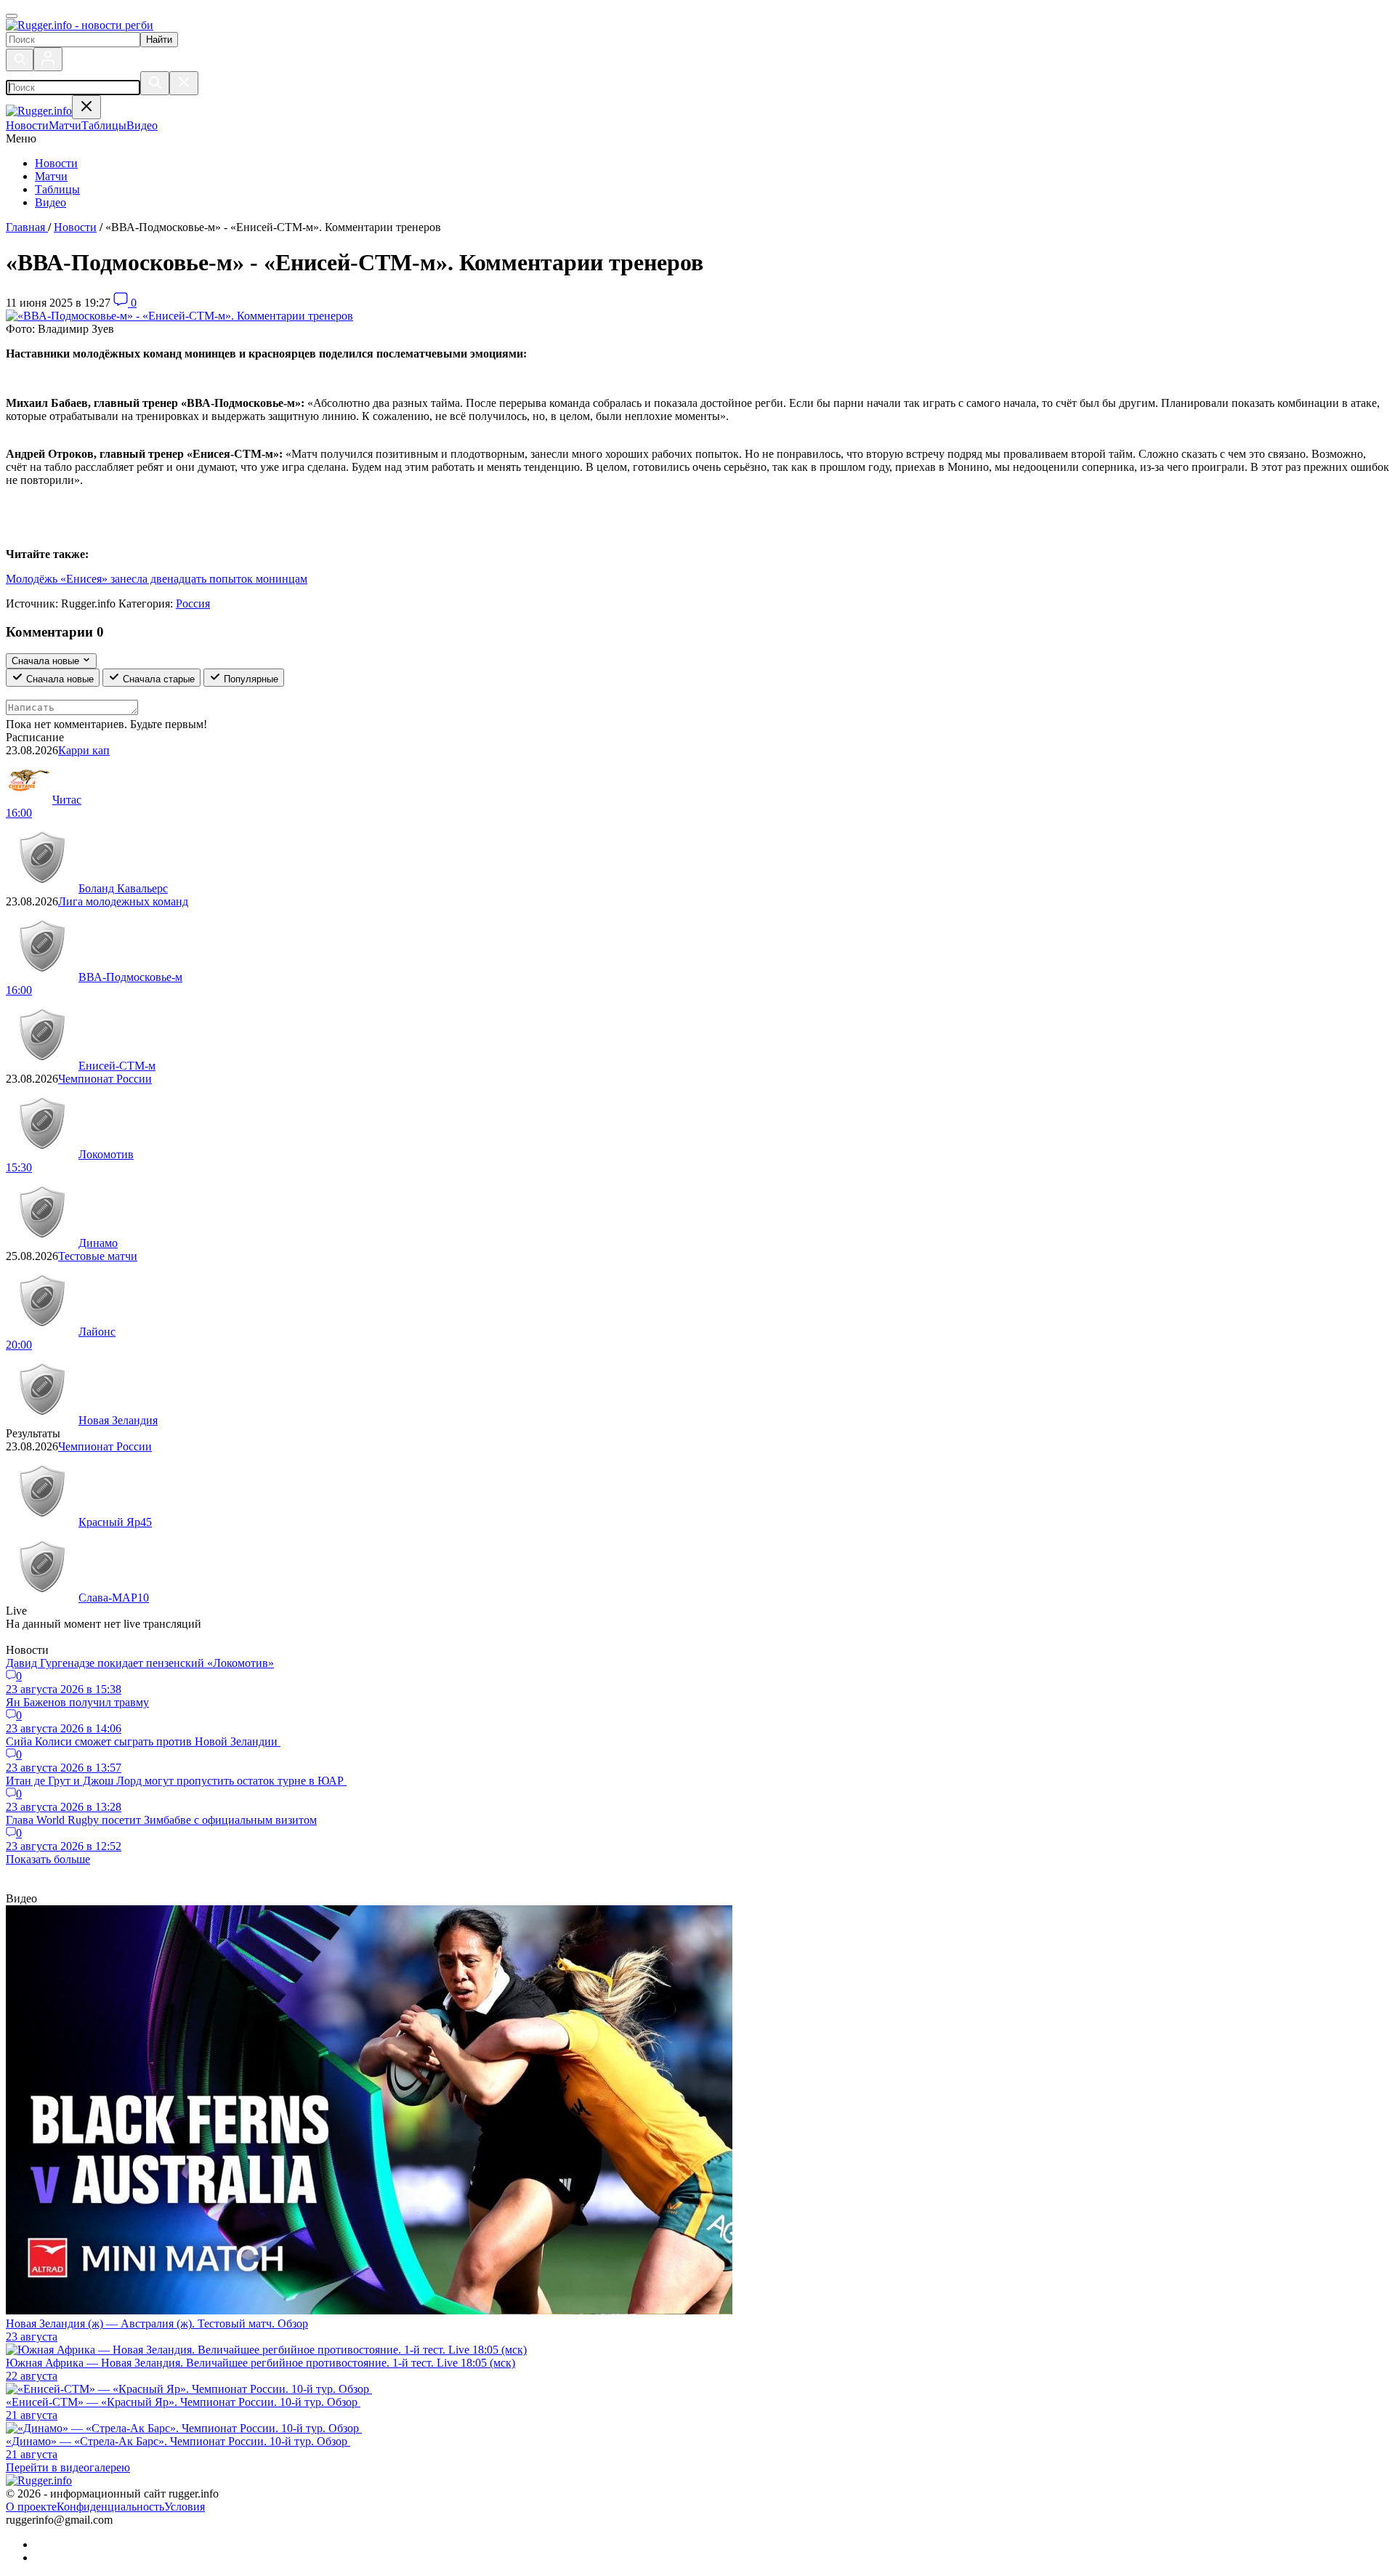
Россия (193, 603)
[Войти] (48, 59)
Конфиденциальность (110, 2507)
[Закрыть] (184, 83)
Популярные (250, 679)
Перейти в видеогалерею (68, 2467)
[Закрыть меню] (86, 107)
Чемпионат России (105, 1079)
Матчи (51, 176)
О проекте (31, 2507)
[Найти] (155, 83)
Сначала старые (157, 679)
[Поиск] (20, 60)
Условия (185, 2507)
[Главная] (80, 25)
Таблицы (57, 189)
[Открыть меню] (12, 16)
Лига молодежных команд (123, 901)
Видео (50, 202)
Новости (56, 163)
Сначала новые (58, 679)
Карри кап (84, 750)
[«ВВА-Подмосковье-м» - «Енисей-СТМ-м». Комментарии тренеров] (179, 316)
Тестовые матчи (98, 1256)
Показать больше (48, 1859)
